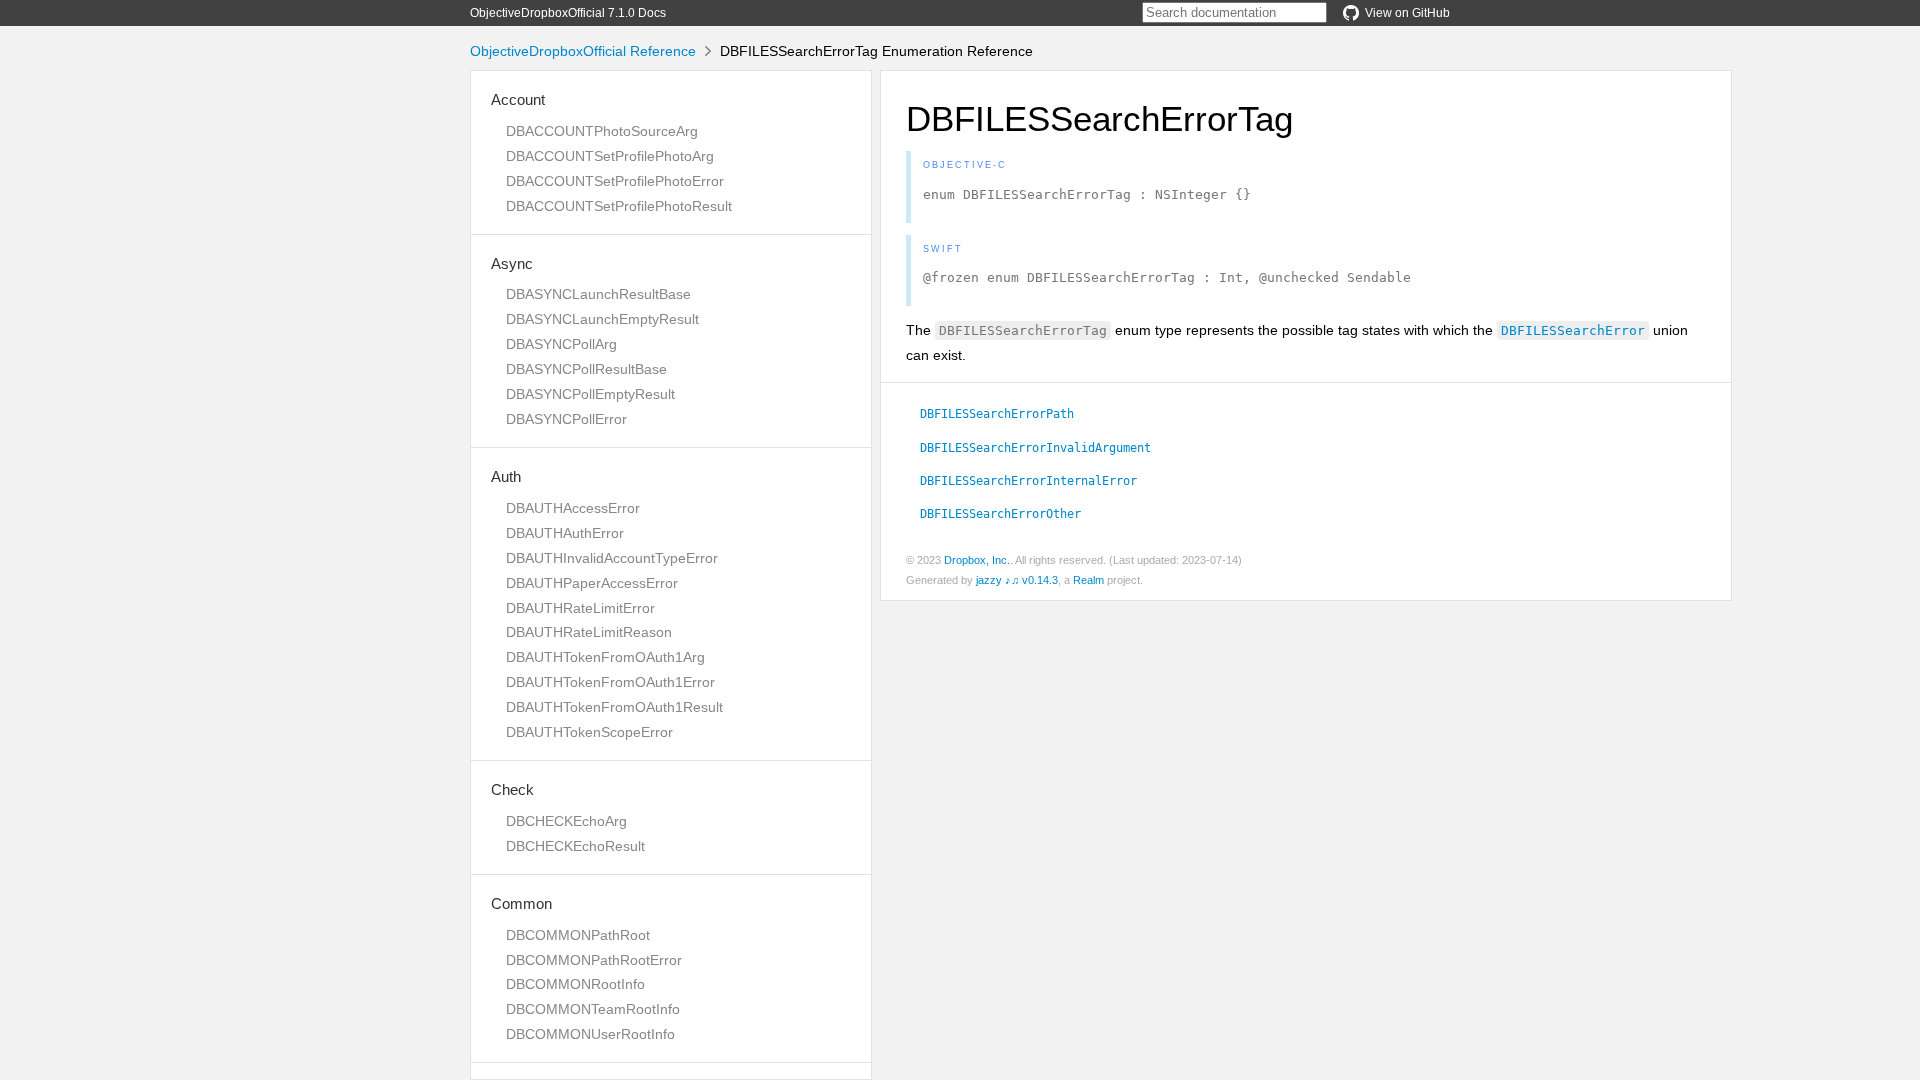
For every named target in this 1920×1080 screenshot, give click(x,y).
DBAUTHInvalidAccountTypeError (612, 558)
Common (521, 903)
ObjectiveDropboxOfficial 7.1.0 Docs (568, 13)
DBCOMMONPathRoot (578, 935)
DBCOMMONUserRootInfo (590, 1034)
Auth (506, 476)
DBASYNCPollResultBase (586, 369)
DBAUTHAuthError (565, 533)
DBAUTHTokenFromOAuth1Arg (605, 657)
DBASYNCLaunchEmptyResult (602, 319)
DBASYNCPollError (566, 419)
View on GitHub (1407, 13)
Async (512, 263)
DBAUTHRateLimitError (580, 608)
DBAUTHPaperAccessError (592, 583)
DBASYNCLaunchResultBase (598, 294)
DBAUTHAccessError (573, 508)
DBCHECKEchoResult (575, 846)
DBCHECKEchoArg (566, 821)
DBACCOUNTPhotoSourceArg (602, 131)
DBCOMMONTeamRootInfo (593, 1009)
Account (518, 99)
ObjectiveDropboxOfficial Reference (583, 51)
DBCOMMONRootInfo (575, 984)
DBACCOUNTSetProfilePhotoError (615, 181)
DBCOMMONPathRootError (594, 960)
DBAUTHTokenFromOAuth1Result (614, 707)
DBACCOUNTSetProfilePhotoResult (619, 206)
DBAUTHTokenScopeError (589, 732)
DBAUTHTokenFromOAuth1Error (610, 682)
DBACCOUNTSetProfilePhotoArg (610, 156)
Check (512, 789)
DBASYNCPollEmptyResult (590, 394)
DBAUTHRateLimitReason (589, 632)
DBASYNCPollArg (561, 344)
